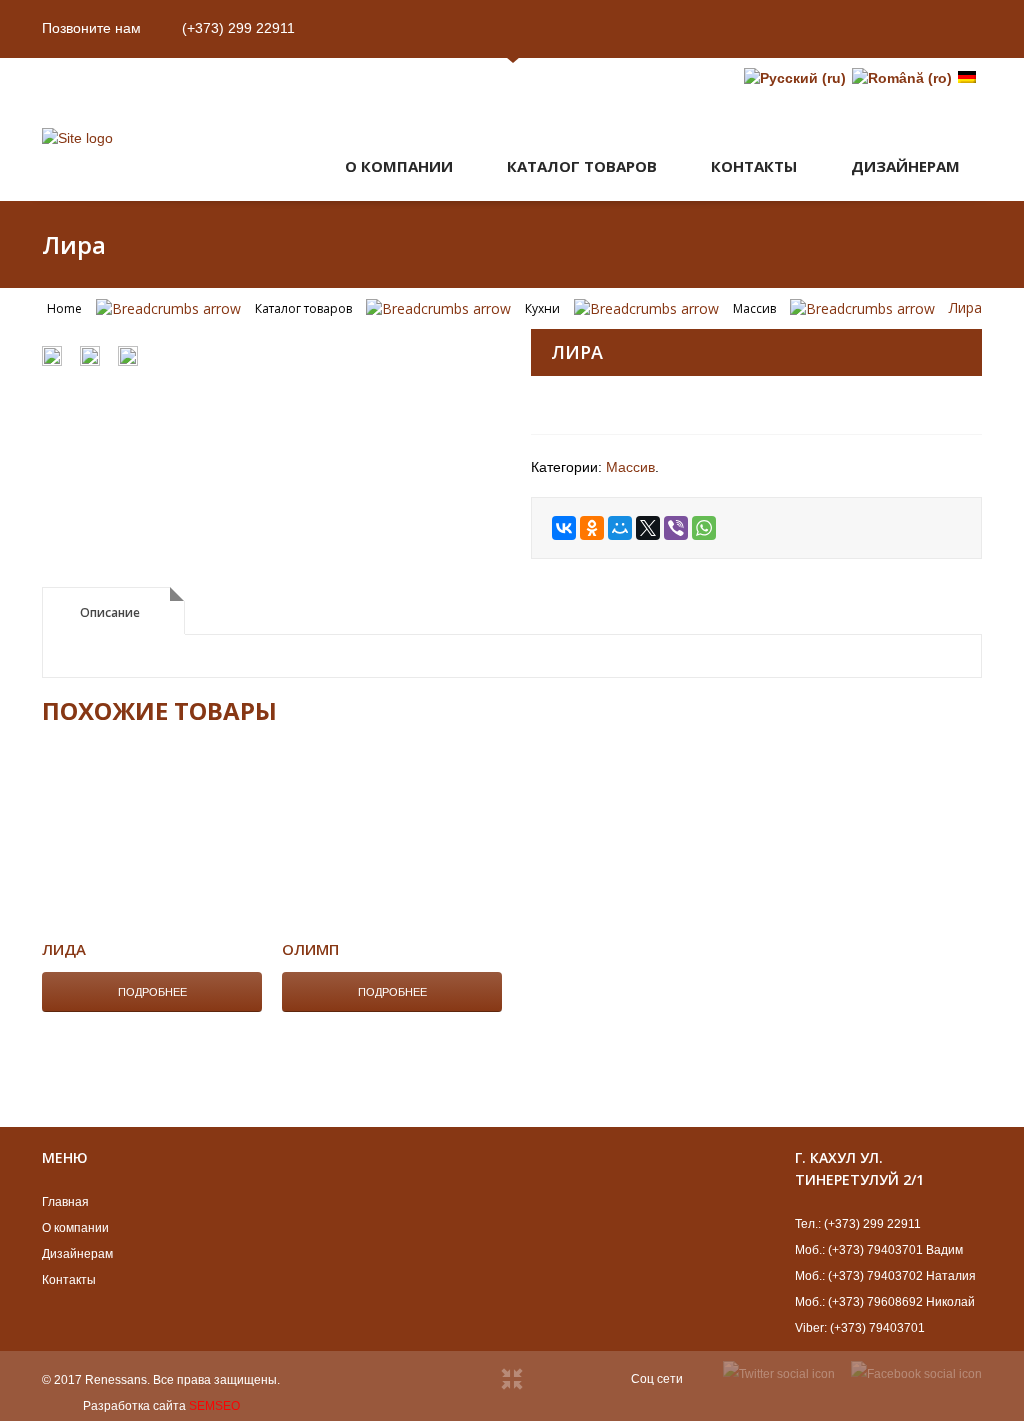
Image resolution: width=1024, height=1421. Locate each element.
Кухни (542, 308)
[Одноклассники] (592, 528)
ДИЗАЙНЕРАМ (905, 166)
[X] (648, 528)
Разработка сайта (134, 1406)
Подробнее (152, 992)
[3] (128, 358)
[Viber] (676, 528)
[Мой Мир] (620, 528)
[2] (52, 358)
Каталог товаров (582, 166)
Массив (754, 308)
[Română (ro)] (902, 78)
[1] (90, 358)
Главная (65, 1202)
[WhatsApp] (704, 528)
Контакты (754, 166)
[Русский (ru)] (795, 78)
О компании (399, 166)
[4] (267, 331)
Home (64, 308)
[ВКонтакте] (564, 528)
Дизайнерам (77, 1254)
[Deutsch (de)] (967, 78)
